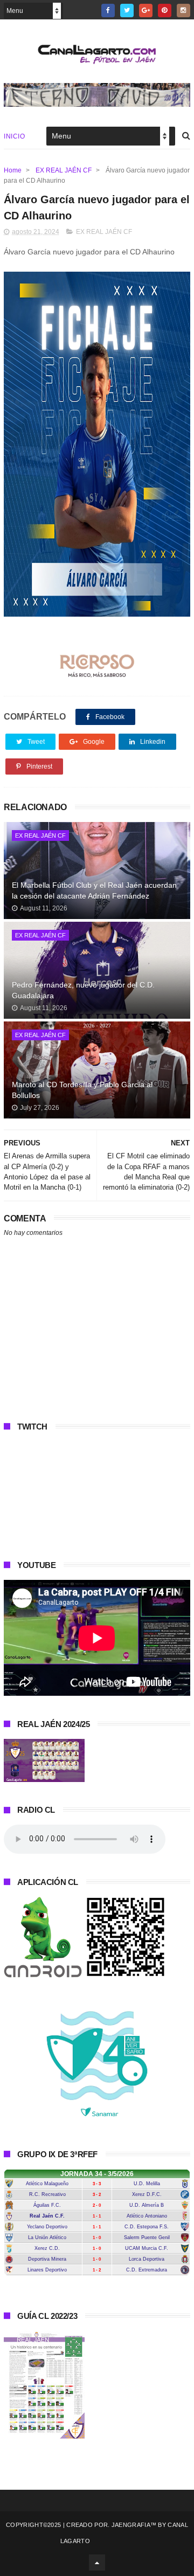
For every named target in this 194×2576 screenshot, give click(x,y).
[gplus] (146, 11)
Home (13, 170)
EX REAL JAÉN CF (64, 170)
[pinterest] (165, 11)
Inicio (14, 136)
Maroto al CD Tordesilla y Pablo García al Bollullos (82, 1090)
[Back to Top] (97, 2563)
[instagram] (183, 11)
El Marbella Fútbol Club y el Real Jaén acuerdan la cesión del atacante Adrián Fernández (94, 890)
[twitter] (127, 11)
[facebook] (108, 11)
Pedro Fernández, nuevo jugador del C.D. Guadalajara (83, 990)
